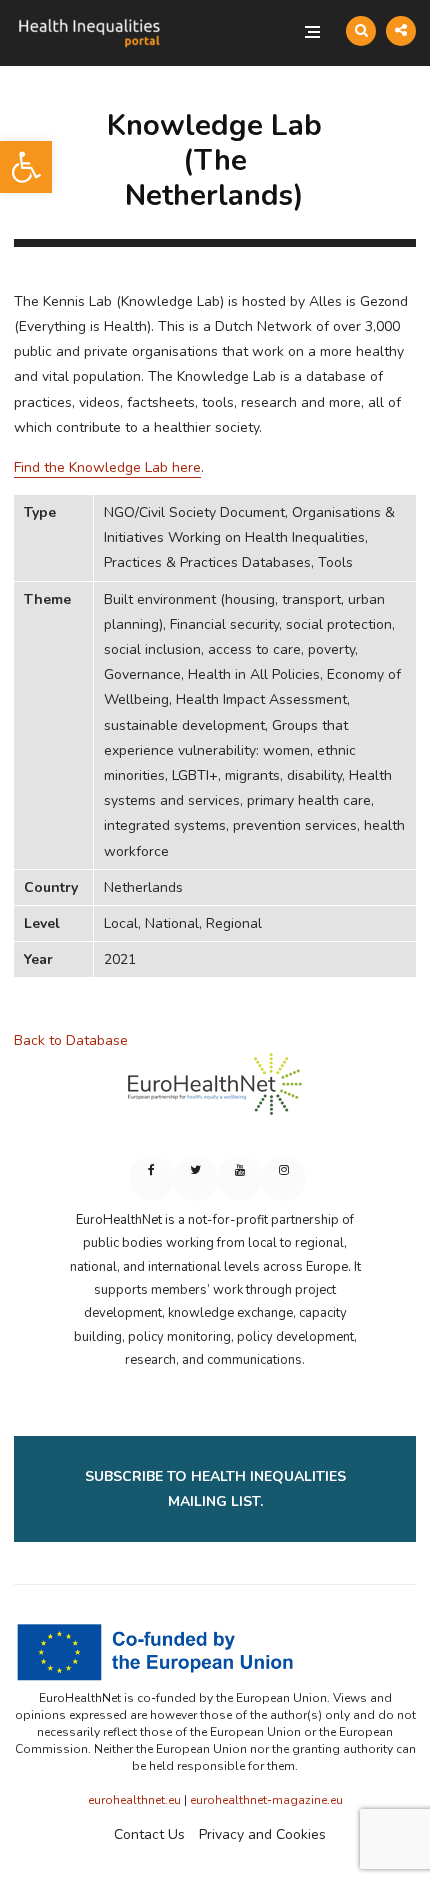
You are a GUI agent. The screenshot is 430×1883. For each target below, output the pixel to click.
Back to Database (71, 1040)
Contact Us (149, 1834)
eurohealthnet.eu (134, 1800)
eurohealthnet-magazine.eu (266, 1800)
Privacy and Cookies (262, 1834)
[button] (26, 167)
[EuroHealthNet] (215, 1093)
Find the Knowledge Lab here (107, 467)
